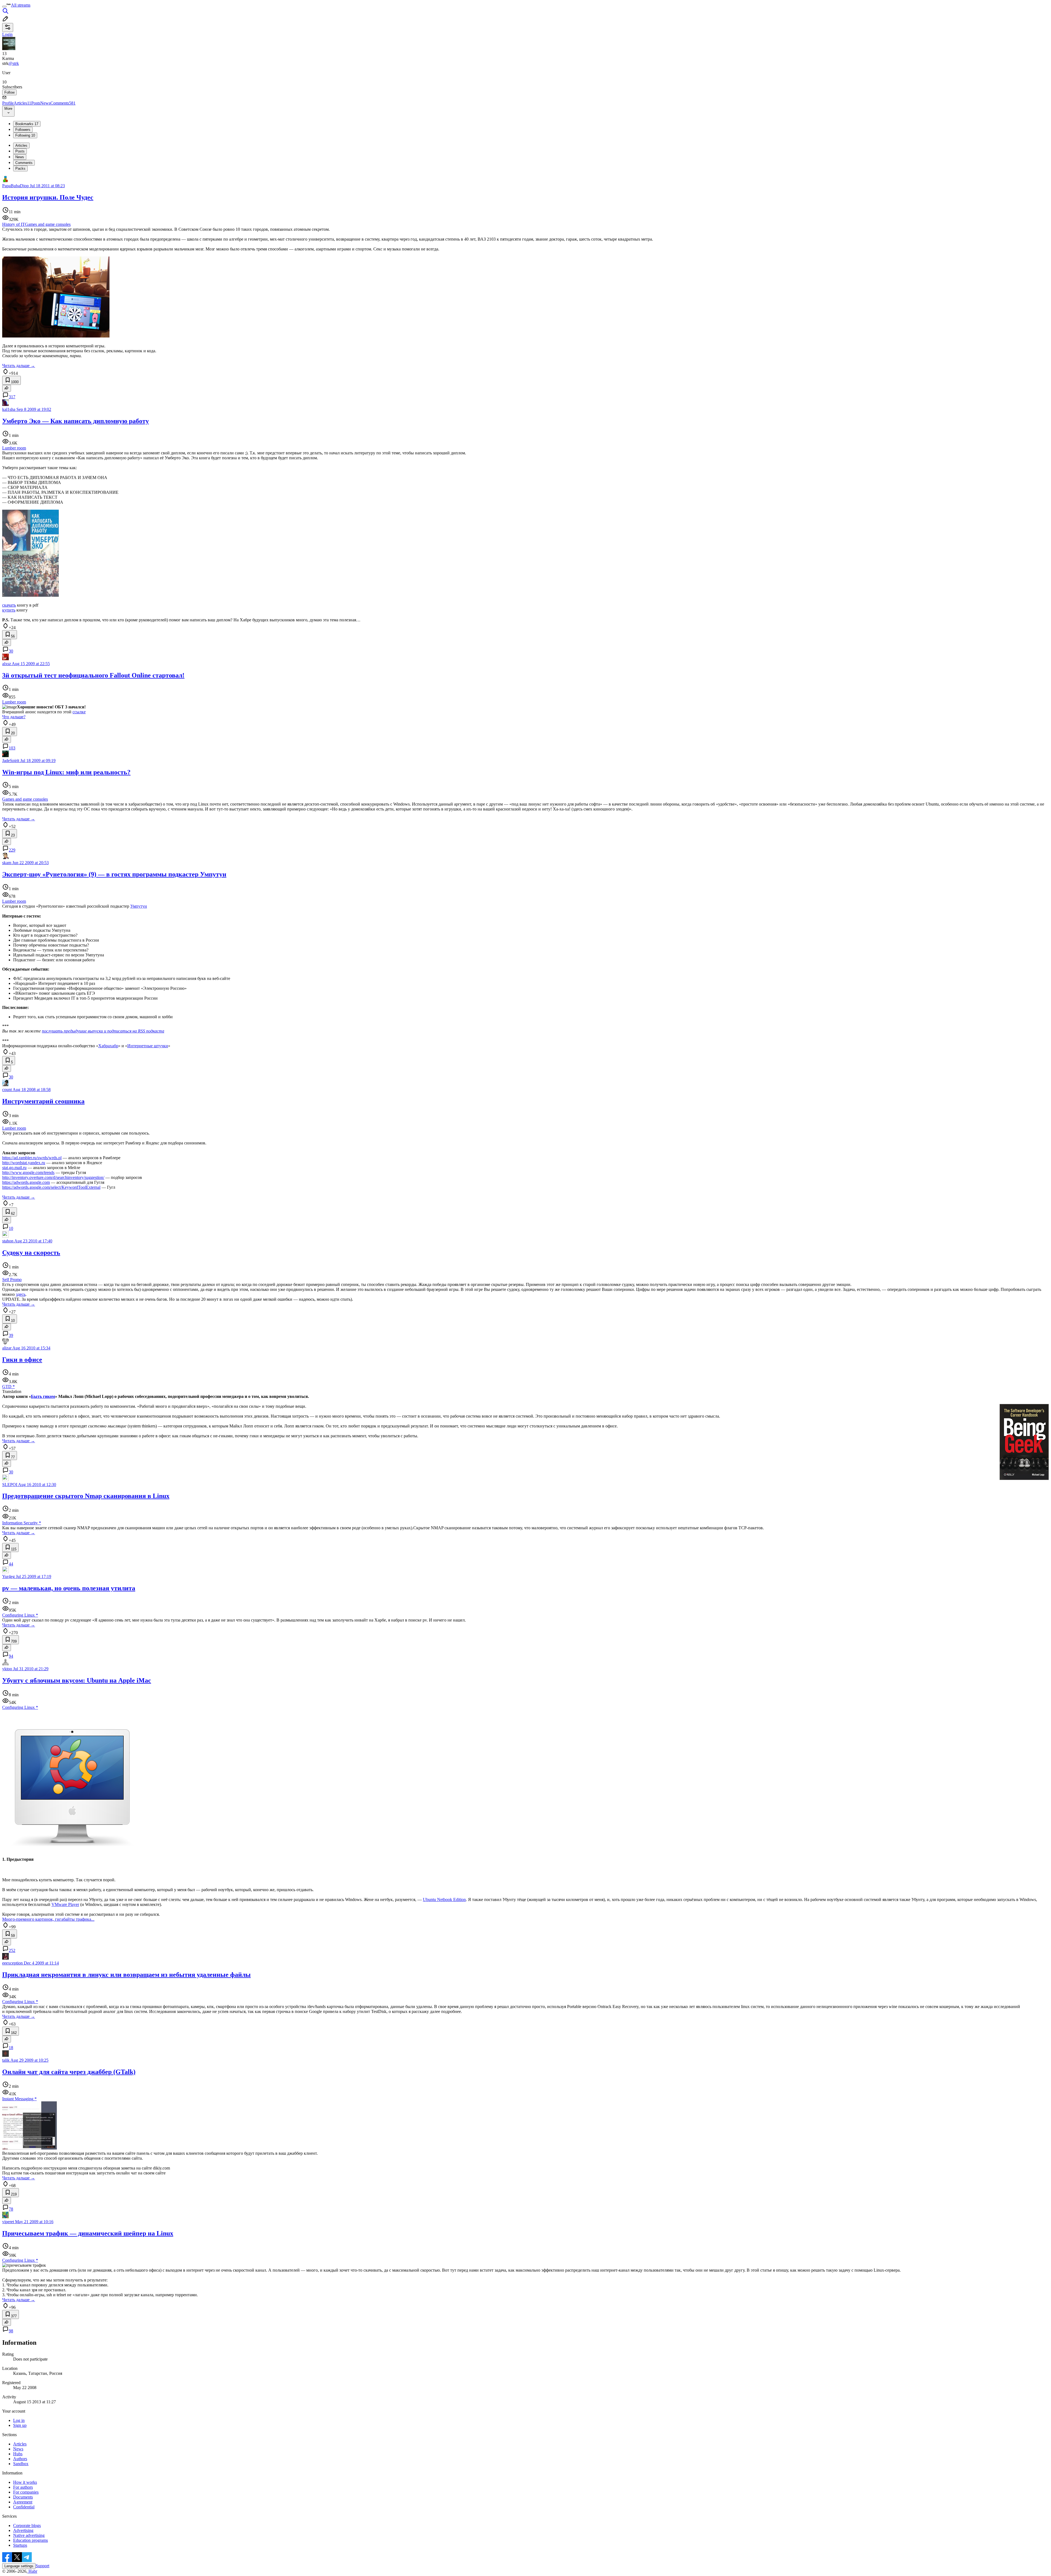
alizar (7, 1348)
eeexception (12, 1963)
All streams (21, 5)
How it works (25, 2482)
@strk (14, 63)
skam (7, 863)
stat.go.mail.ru (14, 1168)
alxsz (7, 664)
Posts (36, 103)
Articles (22, 103)
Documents (23, 2497)
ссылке (79, 712)
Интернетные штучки (148, 1046)
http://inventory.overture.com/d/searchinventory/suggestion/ (53, 1177)
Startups (20, 2545)
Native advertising (29, 2535)
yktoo (7, 1669)
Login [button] (7, 34)
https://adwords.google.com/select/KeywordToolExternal (51, 1187)
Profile (8, 103)
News (45, 103)
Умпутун (139, 906)
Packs (20, 168)
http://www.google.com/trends (28, 1172)
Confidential (24, 2507)
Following (25, 135)
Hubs (18, 2454)
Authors (20, 2459)
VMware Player (65, 1904)
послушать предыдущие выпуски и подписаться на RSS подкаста (103, 1031)
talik (6, 2060)
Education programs (31, 2540)
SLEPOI (10, 1485)
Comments (63, 103)
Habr (32, 2571)
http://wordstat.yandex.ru (24, 1163)
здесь (21, 1294)
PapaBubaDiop (15, 186)
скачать (9, 605)
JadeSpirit (11, 761)
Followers (23, 130)
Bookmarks (27, 124)
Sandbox (21, 2464)
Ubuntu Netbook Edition (444, 1899)
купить (9, 610)
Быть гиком (43, 1396)
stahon (8, 1241)
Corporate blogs (27, 2525)
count (7, 1090)
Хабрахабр (108, 1046)
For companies (26, 2492)
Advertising (23, 2530)
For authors (23, 2487)
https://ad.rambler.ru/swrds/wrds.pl (32, 1158)
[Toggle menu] (4, 7)
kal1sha (9, 409)
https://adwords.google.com (26, 1182)
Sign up (20, 2425)
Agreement (23, 2502)
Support (42, 2566)
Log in (19, 2420)
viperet (8, 2222)
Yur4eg (8, 1577)
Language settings (19, 2566)
